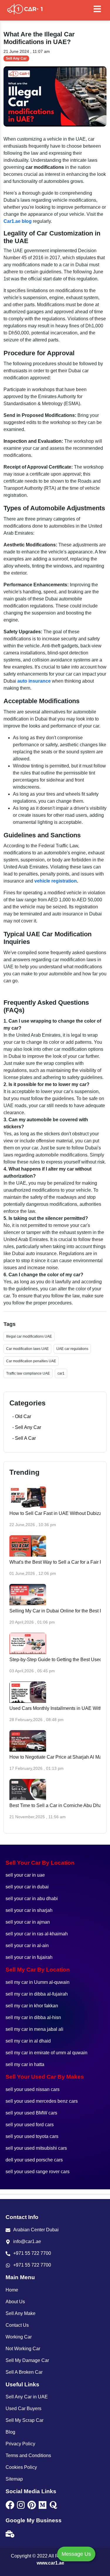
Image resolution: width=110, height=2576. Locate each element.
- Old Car (22, 1416)
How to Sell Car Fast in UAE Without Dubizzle (57, 1513)
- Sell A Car (24, 1438)
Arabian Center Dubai (36, 2230)
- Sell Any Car (27, 1427)
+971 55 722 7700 (32, 2253)
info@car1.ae (27, 2241)
